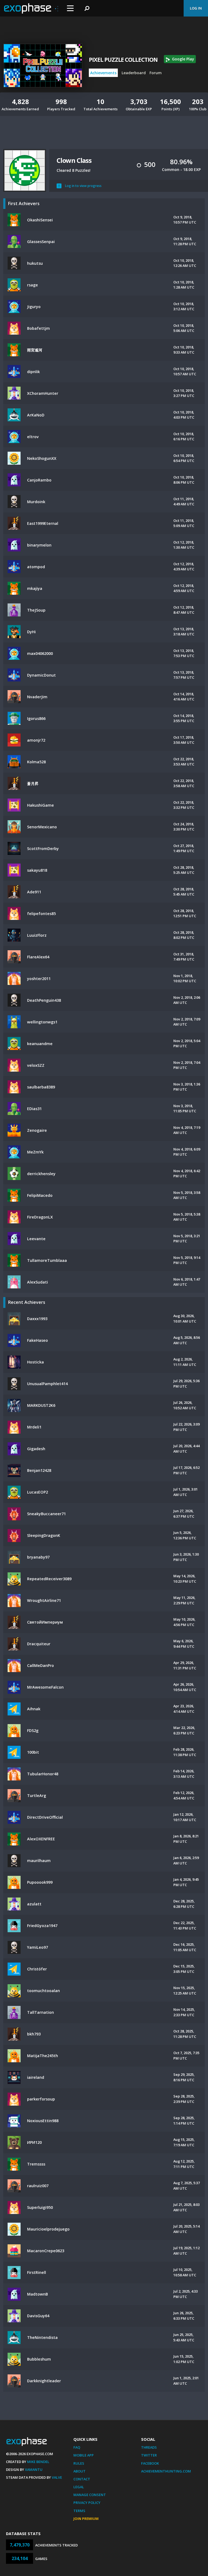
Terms (79, 2511)
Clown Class (74, 160)
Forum (156, 73)
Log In (196, 8)
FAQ (77, 2447)
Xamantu (34, 2470)
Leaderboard (134, 73)
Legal (79, 2487)
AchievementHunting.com (166, 2471)
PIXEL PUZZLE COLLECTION (123, 60)
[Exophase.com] (31, 8)
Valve (57, 2477)
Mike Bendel (38, 2462)
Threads (149, 2447)
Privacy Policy (87, 2503)
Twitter (149, 2455)
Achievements (103, 73)
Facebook (150, 2463)
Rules (79, 2463)
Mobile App (84, 2455)
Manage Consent (90, 2495)
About (79, 2471)
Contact (82, 2479)
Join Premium (86, 2519)
